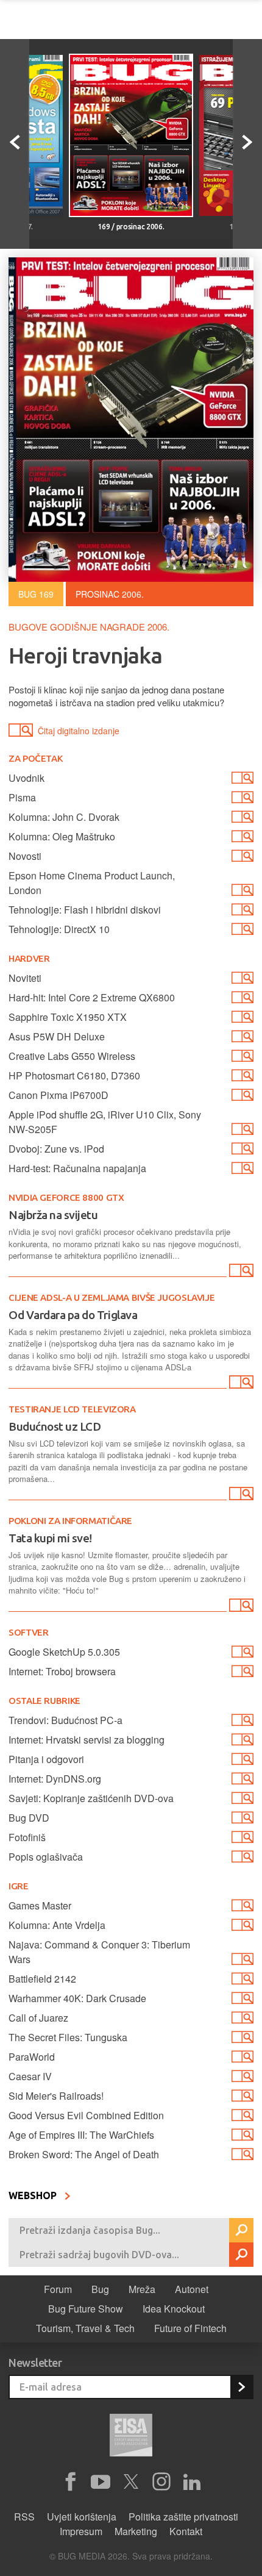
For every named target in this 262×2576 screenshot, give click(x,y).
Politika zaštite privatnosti (183, 2517)
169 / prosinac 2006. (131, 227)
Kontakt (186, 2531)
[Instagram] (161, 2482)
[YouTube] (101, 2482)
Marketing (136, 2531)
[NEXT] (247, 144)
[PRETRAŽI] (241, 2230)
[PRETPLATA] (241, 2387)
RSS (24, 2517)
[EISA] (131, 2437)
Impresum (81, 2531)
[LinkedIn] (192, 2482)
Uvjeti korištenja (82, 2517)
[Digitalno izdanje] (240, 1273)
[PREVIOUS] (15, 144)
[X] (131, 2482)
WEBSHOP (34, 2195)
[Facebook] (70, 2482)
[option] (131, 144)
